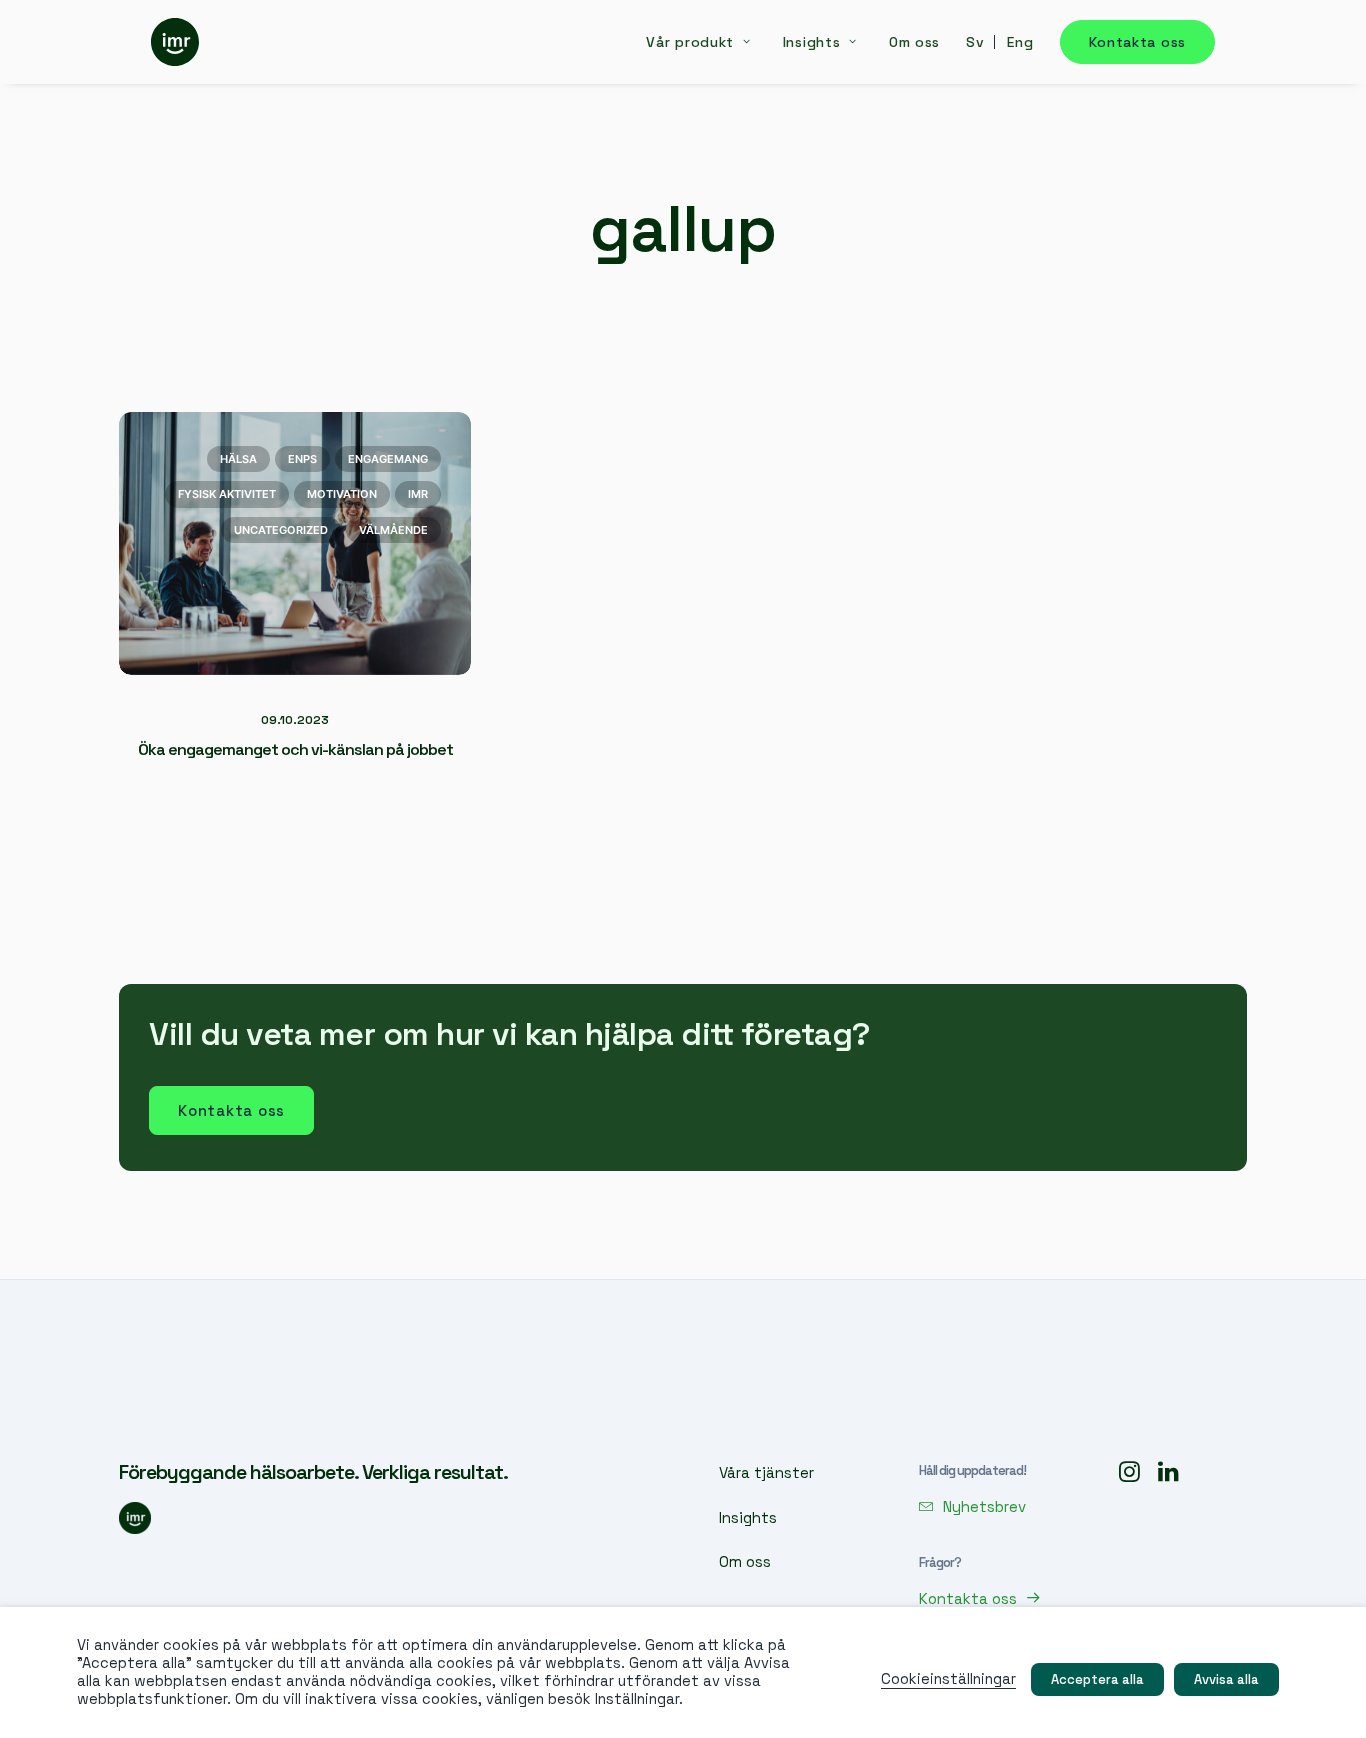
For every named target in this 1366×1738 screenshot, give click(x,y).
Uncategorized (281, 530)
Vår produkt (690, 42)
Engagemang (388, 459)
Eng (1020, 42)
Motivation (342, 494)
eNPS (302, 459)
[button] (972, 1506)
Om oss (914, 42)
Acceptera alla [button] (1097, 1679)
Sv (975, 42)
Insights (812, 42)
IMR (418, 494)
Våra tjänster (766, 1472)
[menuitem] (705, 42)
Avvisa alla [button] (1226, 1679)
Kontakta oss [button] (231, 1110)
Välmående (393, 530)
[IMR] (175, 42)
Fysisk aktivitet (227, 494)
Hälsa (238, 459)
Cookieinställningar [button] (948, 1679)
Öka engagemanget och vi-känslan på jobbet (295, 749)
